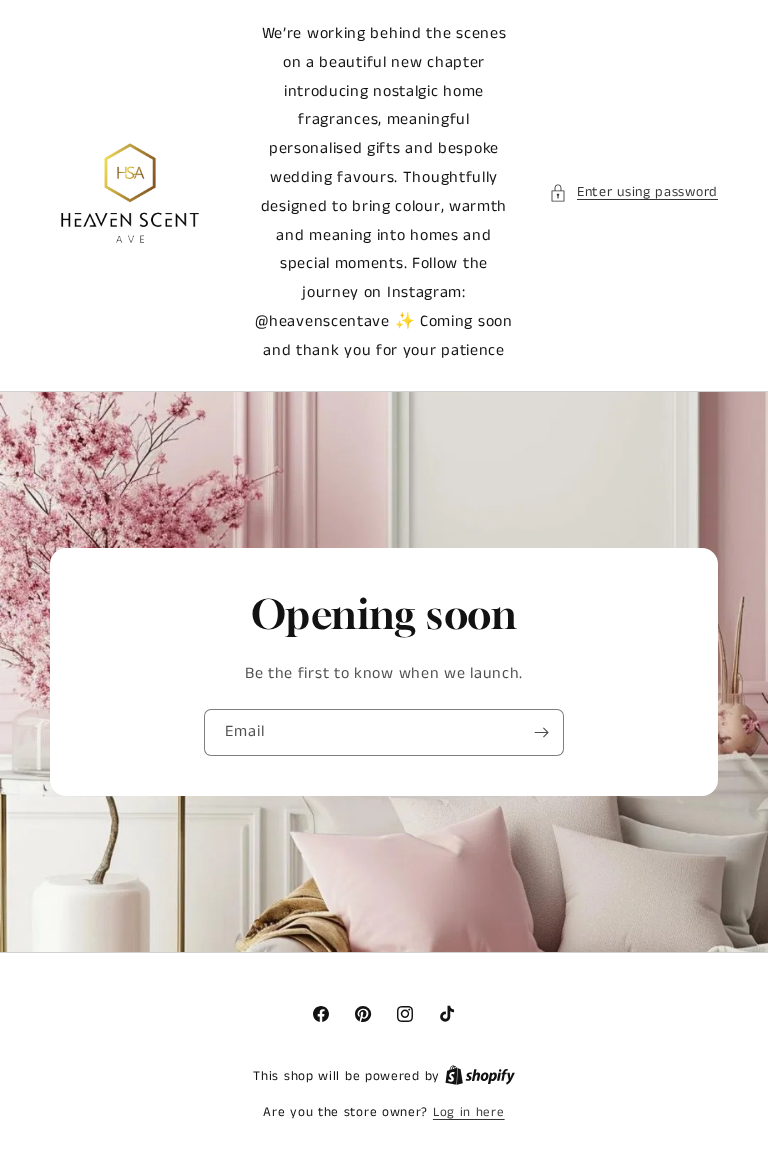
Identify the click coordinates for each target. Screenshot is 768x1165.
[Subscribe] (541, 731)
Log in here (469, 1112)
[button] (633, 192)
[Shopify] (480, 1076)
